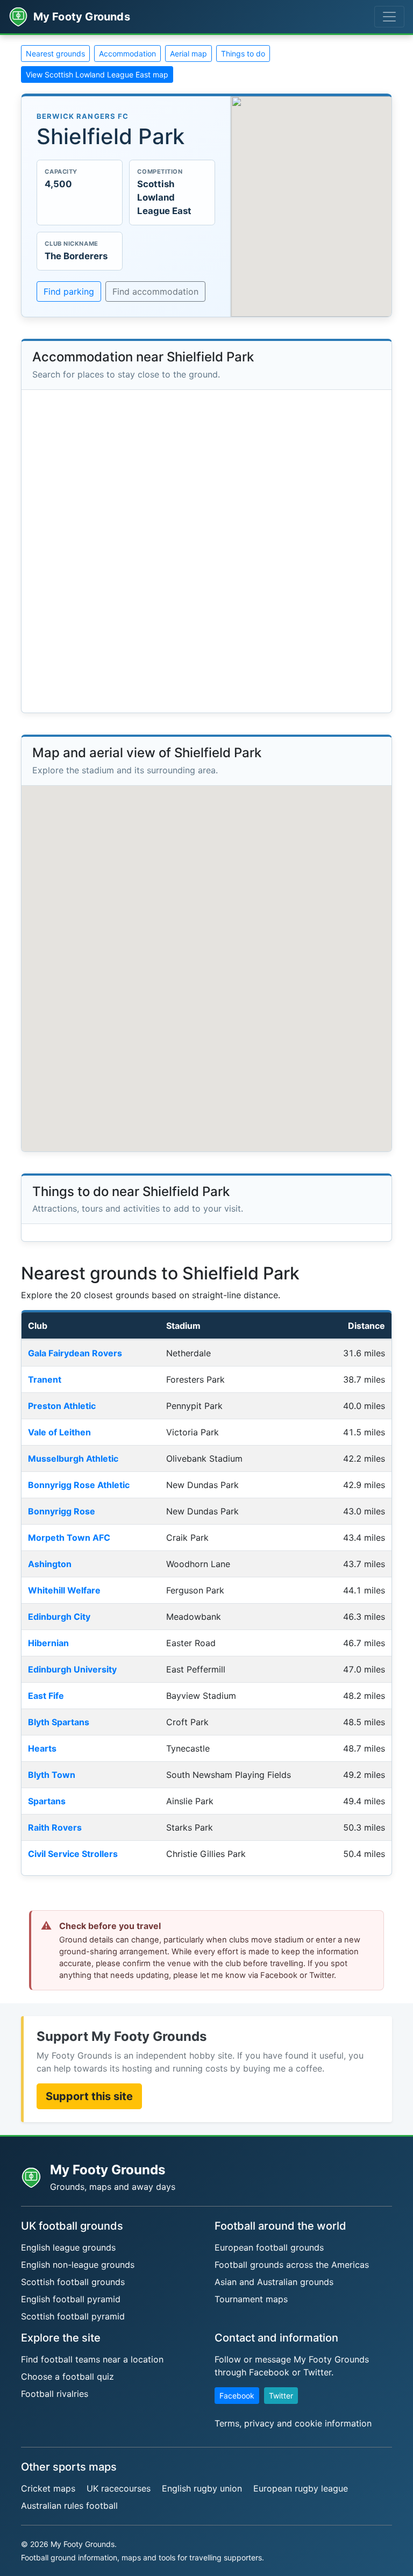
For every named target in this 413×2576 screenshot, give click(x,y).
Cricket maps (48, 2488)
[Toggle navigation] (389, 17)
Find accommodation (155, 291)
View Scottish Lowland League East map (97, 74)
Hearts (42, 1748)
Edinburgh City (59, 1617)
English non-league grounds (78, 2265)
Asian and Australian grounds (274, 2282)
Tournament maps (251, 2299)
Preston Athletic (62, 1406)
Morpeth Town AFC (69, 1538)
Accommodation (127, 54)
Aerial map (188, 54)
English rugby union (202, 2488)
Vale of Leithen (59, 1432)
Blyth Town (52, 1775)
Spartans (47, 1801)
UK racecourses (119, 2488)
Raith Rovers (55, 1827)
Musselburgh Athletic (73, 1458)
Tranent (45, 1379)
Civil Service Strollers (73, 1854)
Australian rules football (69, 2506)
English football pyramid (71, 2299)
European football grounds (269, 2247)
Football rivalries (55, 2394)
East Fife (46, 1696)
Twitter (281, 2396)
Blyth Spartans (59, 1722)
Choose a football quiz (67, 2376)
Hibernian (48, 1643)
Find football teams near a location (92, 2359)
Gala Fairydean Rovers (75, 1353)
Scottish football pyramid (73, 2316)
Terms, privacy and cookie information (293, 2423)
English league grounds (68, 2247)
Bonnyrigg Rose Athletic (79, 1485)
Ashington (50, 1564)
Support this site (89, 2096)
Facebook (237, 2396)
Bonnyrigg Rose (62, 1511)
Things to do (243, 54)
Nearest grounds (55, 54)
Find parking (69, 291)
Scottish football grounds (73, 2282)
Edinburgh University (72, 1669)
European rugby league (301, 2488)
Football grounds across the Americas (292, 2265)
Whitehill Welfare (64, 1590)
